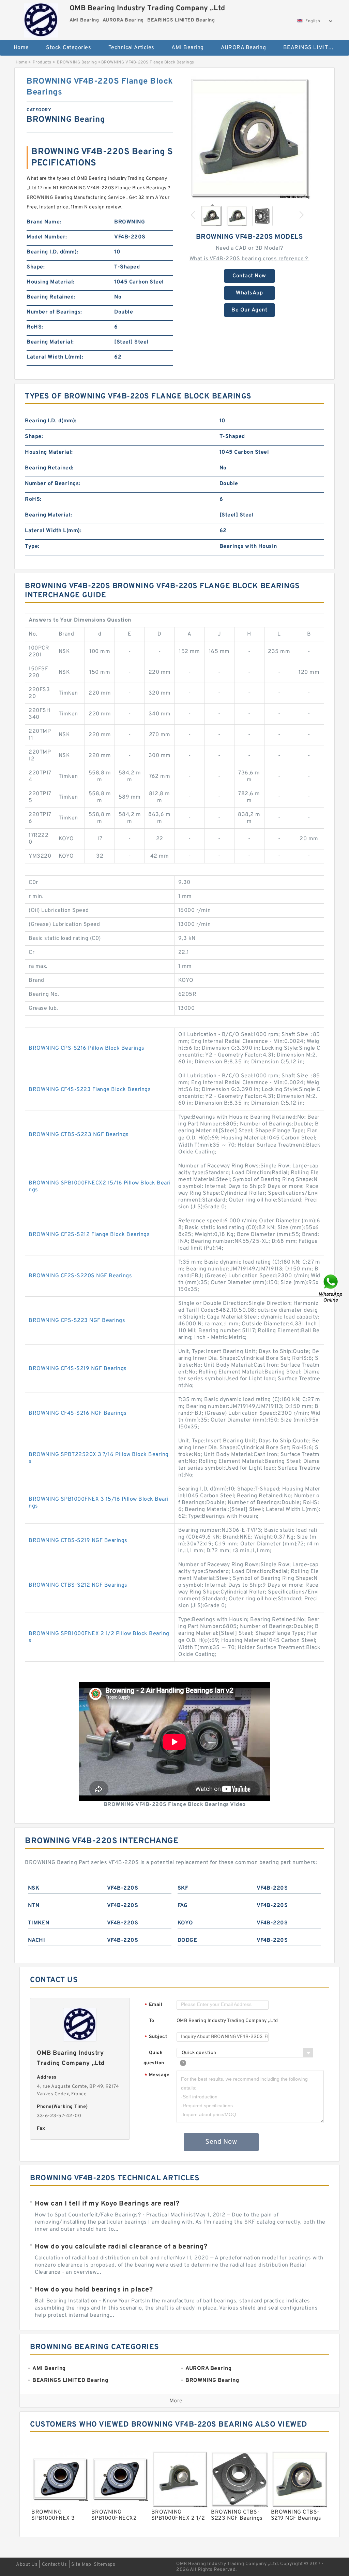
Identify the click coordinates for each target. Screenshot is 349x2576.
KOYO (185, 1923)
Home (21, 48)
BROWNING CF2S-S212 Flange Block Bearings (89, 1235)
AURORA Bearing (243, 48)
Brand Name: (44, 222)
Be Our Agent (249, 310)
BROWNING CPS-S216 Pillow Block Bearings (87, 1048)
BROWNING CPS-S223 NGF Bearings (77, 1321)
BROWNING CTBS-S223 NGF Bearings (79, 1135)
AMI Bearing (188, 48)
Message (157, 2075)
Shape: (36, 267)
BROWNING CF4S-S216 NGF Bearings (78, 1413)
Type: (32, 547)
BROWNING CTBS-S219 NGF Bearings (78, 1541)
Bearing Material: (50, 342)
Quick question (154, 2058)
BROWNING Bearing (77, 62)
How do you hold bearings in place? (94, 2290)
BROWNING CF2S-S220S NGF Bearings (80, 1276)
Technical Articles (131, 48)
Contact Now (249, 276)
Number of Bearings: (54, 312)
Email (153, 2005)
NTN (34, 1906)
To (152, 2021)
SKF (183, 1888)
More (176, 2401)
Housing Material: (51, 282)
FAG (183, 1906)
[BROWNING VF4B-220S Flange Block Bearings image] (249, 137)
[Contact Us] (331, 1288)
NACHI (37, 1940)
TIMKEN (39, 1923)
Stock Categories (69, 48)
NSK (34, 1888)
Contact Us (55, 2565)
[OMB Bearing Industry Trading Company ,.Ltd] (41, 19)
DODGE (187, 1940)
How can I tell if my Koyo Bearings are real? (107, 2204)
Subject (156, 2037)
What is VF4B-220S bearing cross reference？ (249, 259)
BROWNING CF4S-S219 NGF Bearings (78, 1369)
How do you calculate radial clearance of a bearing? (121, 2247)
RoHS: (35, 327)
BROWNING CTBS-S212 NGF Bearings (78, 1585)
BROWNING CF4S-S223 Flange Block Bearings (90, 1090)
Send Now (221, 2142)
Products (42, 62)
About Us (27, 2565)
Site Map (81, 2565)
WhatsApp (249, 293)
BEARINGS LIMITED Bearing (313, 48)
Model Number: (47, 237)
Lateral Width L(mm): (55, 357)
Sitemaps (104, 2565)
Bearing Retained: (51, 297)
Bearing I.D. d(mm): (52, 252)
